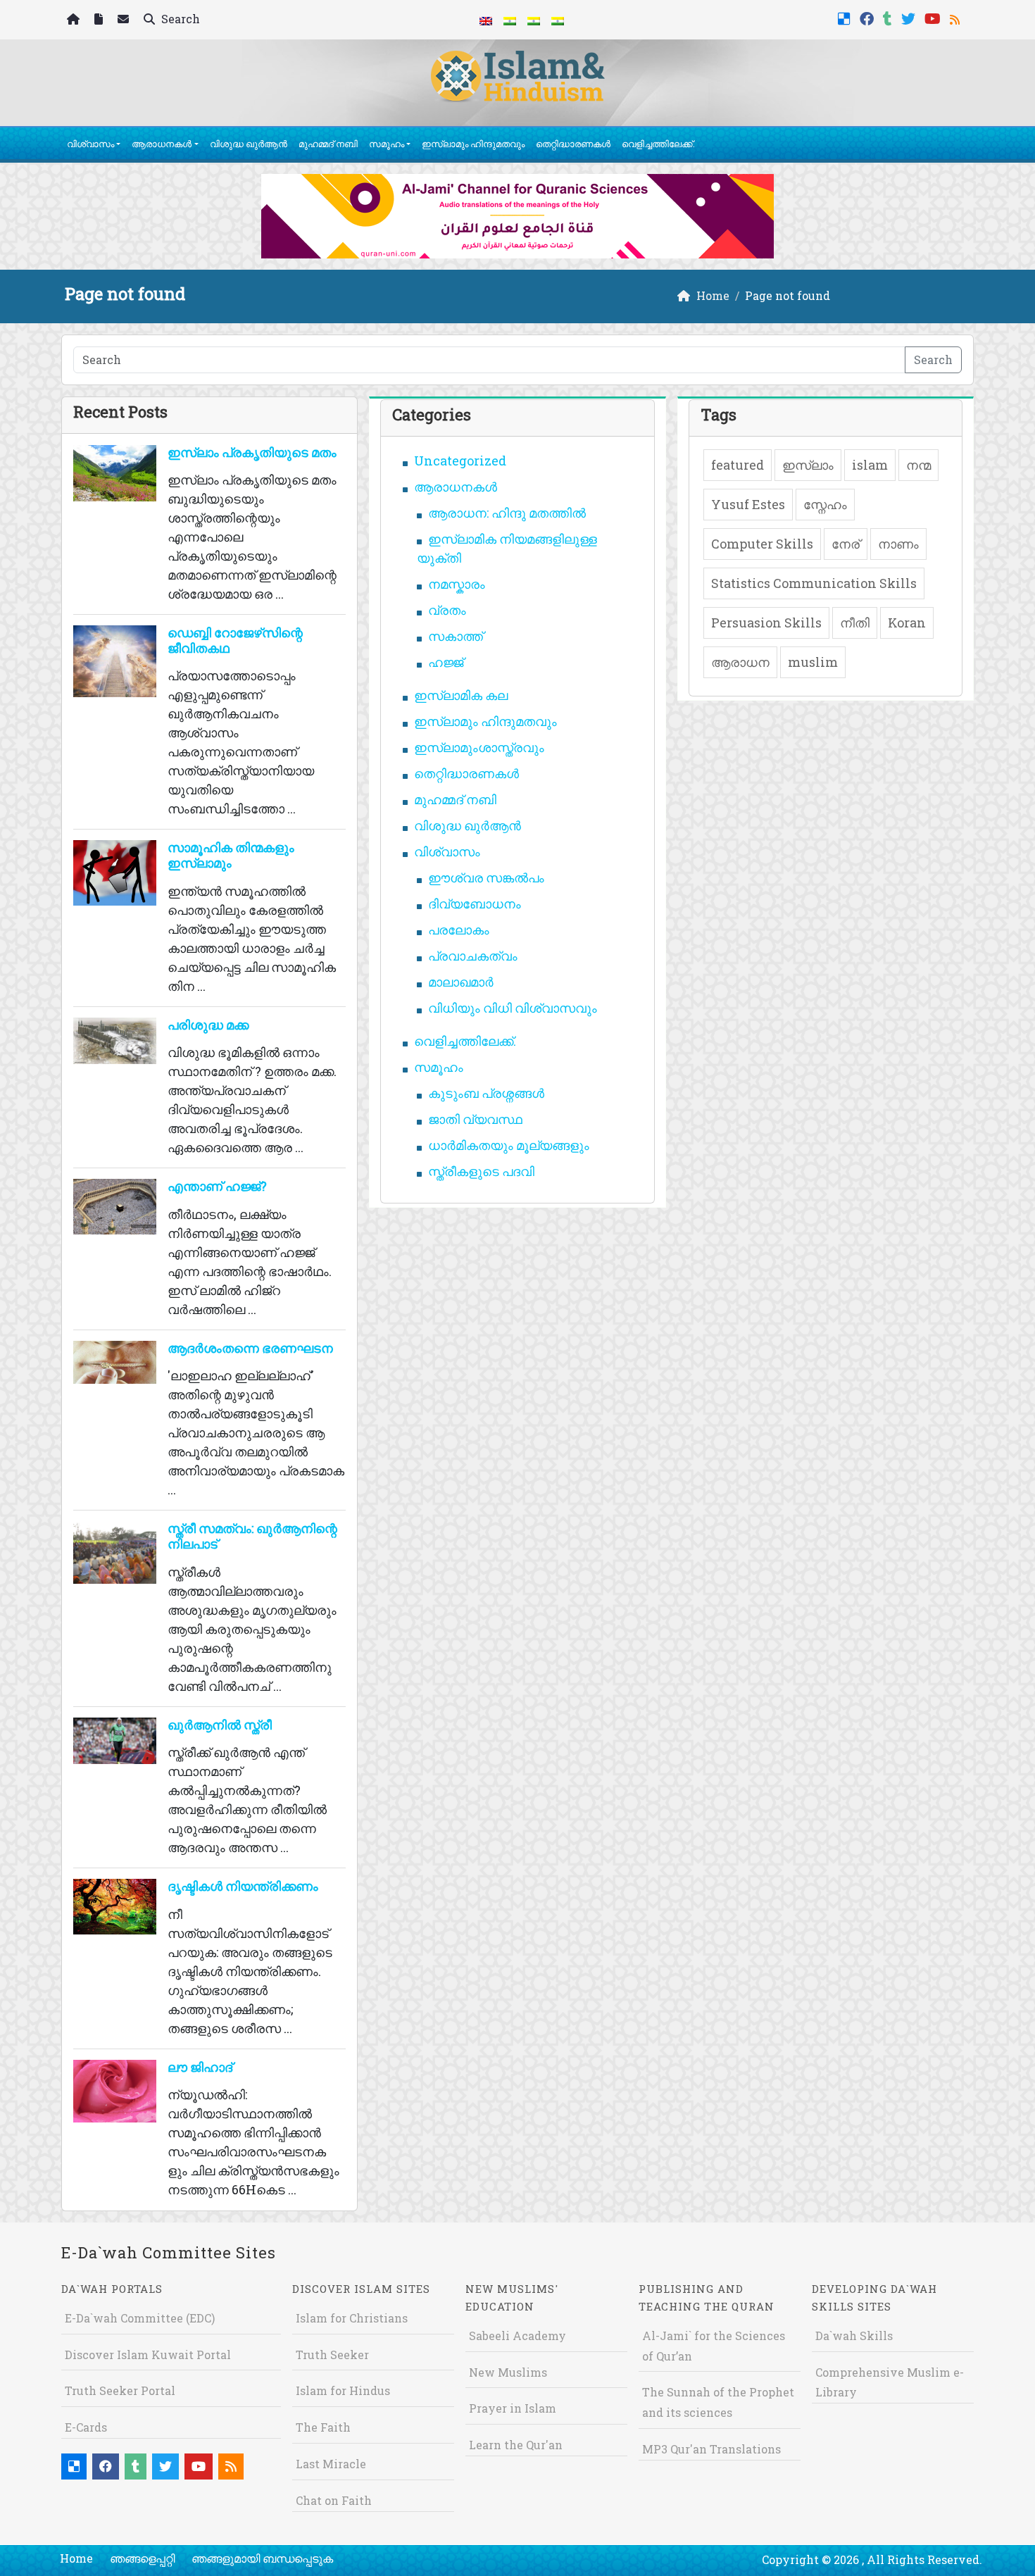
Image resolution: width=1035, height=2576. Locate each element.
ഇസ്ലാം (808, 465)
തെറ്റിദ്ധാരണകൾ (573, 144)
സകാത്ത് (456, 636)
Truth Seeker (332, 2355)
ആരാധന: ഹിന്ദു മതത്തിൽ (507, 513)
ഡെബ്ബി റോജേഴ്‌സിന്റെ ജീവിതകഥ (235, 640)
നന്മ (918, 465)
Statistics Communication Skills (814, 583)
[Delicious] (846, 17)
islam (870, 465)
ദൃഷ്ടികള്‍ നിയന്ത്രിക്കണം (243, 1886)
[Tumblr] (889, 17)
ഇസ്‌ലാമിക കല (461, 695)
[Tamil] (558, 20)
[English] (486, 20)
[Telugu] (534, 20)
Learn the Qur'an (516, 2445)
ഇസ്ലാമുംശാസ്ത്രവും (479, 747)
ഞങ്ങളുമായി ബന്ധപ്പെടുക (262, 2558)
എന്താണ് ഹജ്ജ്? (217, 1186)
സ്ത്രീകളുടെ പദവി (481, 1171)
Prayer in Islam (513, 2408)
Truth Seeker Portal (120, 2390)
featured (738, 465)
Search (179, 19)
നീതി (855, 623)
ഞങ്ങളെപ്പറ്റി (142, 2558)
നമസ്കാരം (457, 584)
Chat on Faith (334, 2500)
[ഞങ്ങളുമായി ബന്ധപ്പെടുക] (125, 20)
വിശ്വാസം (90, 144)
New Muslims (508, 2372)
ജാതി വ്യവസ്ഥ (475, 1119)
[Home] (75, 20)
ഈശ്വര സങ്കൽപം (486, 877)
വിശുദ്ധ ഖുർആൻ (249, 144)
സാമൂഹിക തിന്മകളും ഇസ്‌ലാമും (231, 855)
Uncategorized (460, 461)
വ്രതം (447, 610)
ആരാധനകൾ (162, 144)
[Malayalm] (510, 20)
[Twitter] (910, 17)
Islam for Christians (352, 2318)
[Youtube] (934, 17)
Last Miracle (331, 2464)
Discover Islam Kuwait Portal (148, 2355)
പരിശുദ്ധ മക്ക (208, 1025)
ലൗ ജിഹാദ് (200, 2067)
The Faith (323, 2427)
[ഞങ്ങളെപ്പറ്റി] (100, 20)
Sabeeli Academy (517, 2336)
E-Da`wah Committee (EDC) (140, 2318)
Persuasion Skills (766, 623)
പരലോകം (459, 930)
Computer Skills (762, 544)
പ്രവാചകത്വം (473, 956)
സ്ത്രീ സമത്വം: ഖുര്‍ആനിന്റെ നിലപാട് (252, 1536)
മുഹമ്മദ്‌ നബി (328, 144)
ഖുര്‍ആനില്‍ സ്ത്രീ (220, 1725)
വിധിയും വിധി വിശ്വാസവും (513, 1008)
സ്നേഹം (825, 504)
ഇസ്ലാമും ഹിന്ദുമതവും (473, 144)
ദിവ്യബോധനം (475, 904)
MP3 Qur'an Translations (711, 2449)
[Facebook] (868, 17)
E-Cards (86, 2427)
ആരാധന (740, 662)
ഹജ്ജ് (446, 662)
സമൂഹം (387, 144)
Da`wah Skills (854, 2336)
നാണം (898, 544)
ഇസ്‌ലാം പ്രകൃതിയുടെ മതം (252, 452)
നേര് (846, 544)
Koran (907, 623)
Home (76, 2558)
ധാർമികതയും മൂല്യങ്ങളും (509, 1145)
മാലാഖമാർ (461, 982)
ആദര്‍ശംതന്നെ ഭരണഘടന (250, 1348)
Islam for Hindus (343, 2390)
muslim (813, 662)
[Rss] (956, 17)
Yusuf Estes (748, 504)
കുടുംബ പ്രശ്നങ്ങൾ (486, 1093)
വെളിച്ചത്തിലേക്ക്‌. (658, 144)
